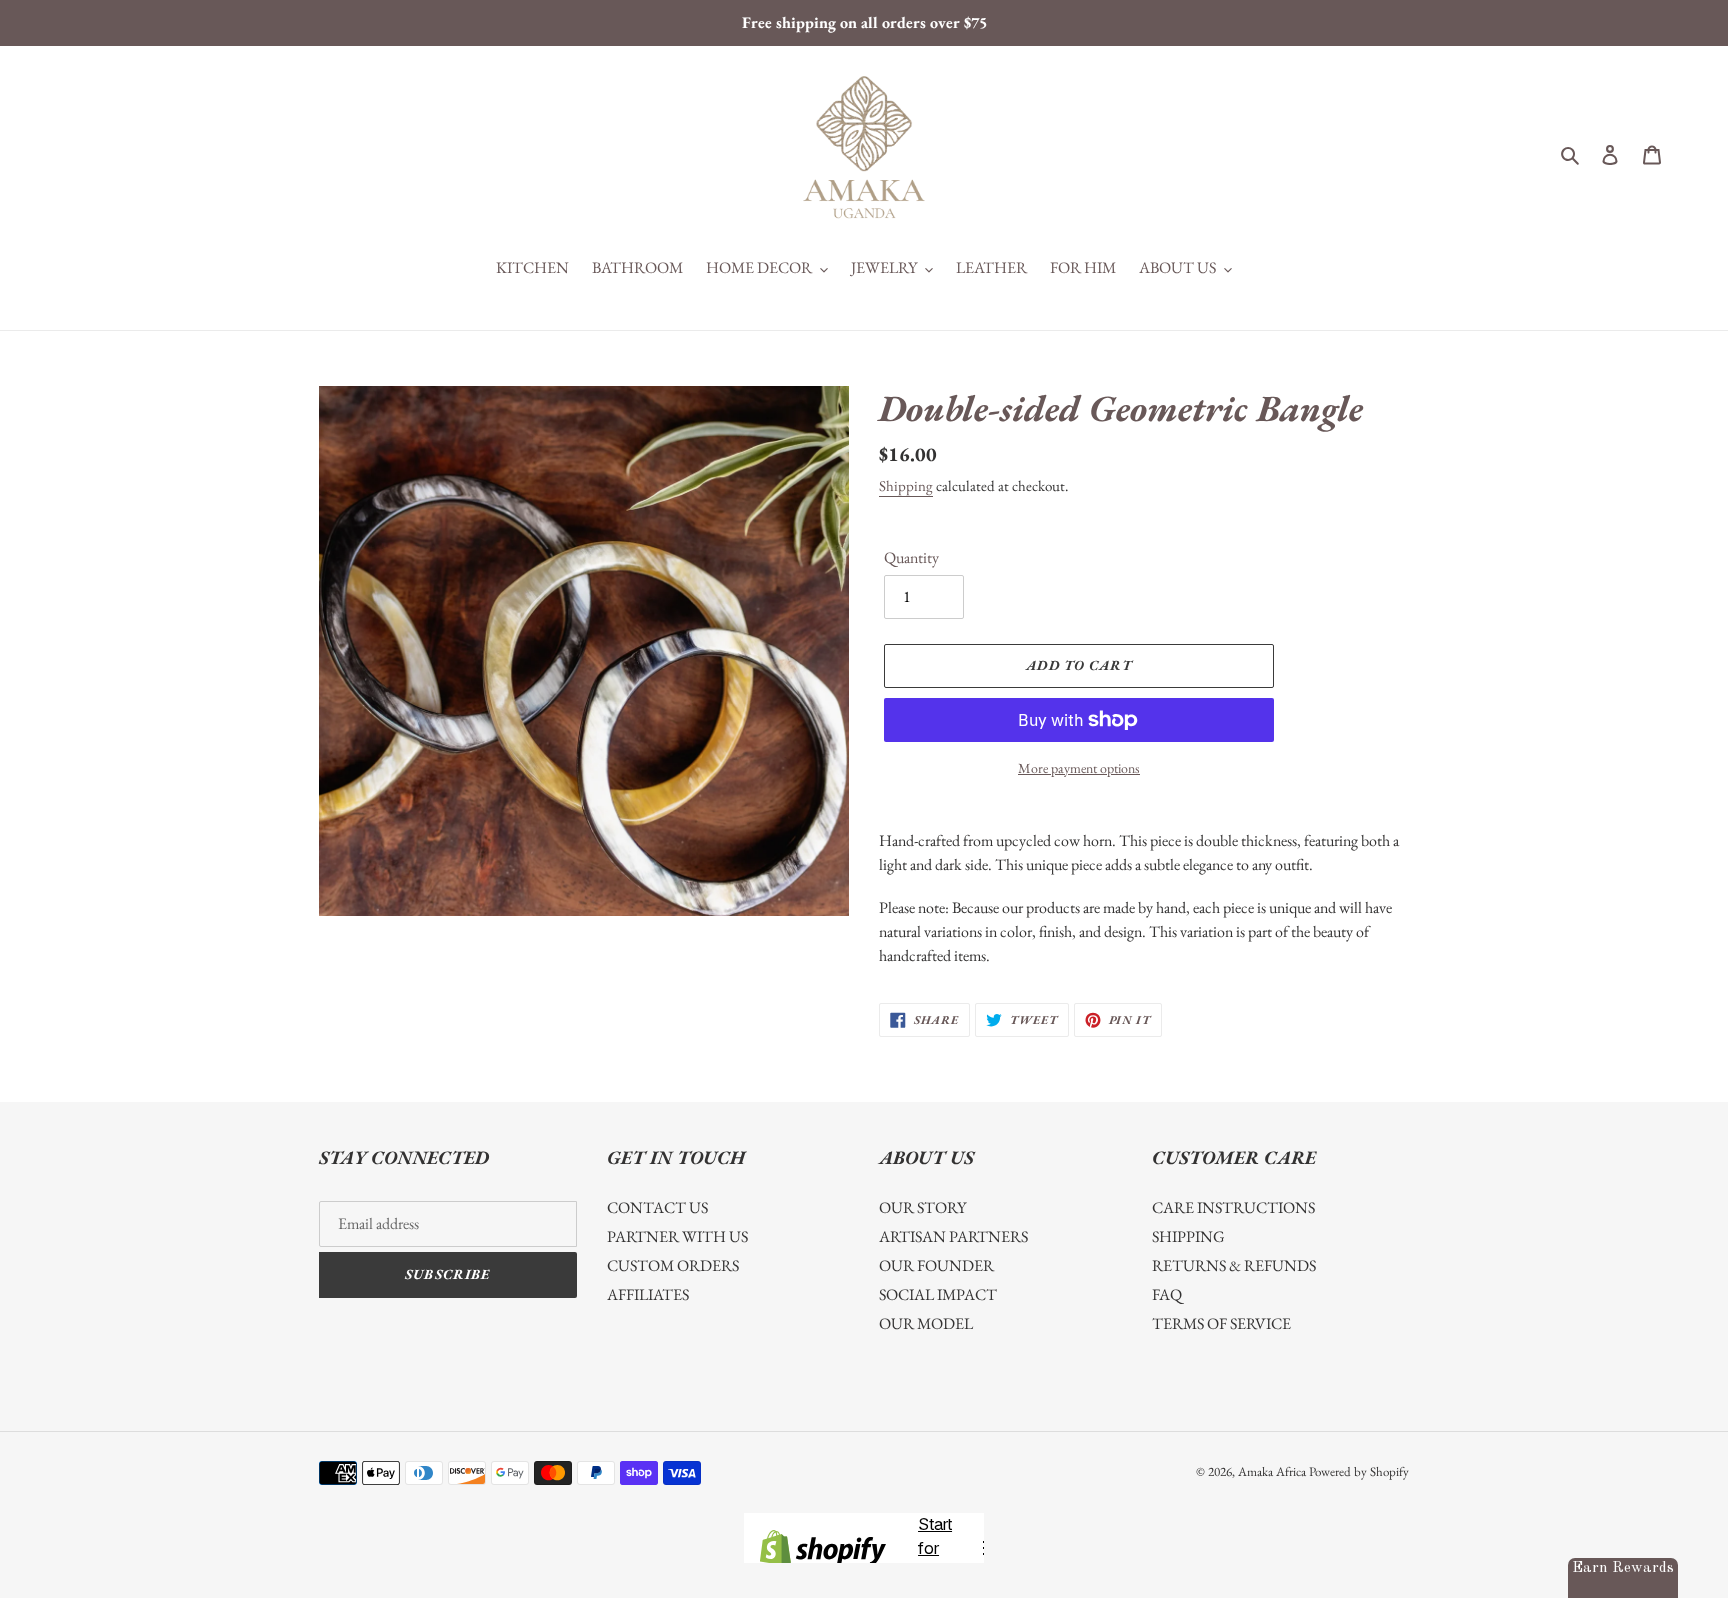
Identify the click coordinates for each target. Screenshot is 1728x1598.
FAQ (1167, 1294)
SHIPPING (1188, 1236)
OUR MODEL (926, 1323)
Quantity (911, 557)
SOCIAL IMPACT (938, 1294)
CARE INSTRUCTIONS (1233, 1207)
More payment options (1079, 768)
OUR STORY (922, 1207)
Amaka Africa (1272, 1471)
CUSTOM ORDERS (673, 1265)
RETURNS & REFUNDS (1234, 1265)
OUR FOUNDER (936, 1265)
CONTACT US (657, 1207)
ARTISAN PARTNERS (953, 1236)
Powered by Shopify (1359, 1471)
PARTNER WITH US (677, 1236)
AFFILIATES (648, 1294)
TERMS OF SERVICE (1221, 1323)
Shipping (906, 485)
